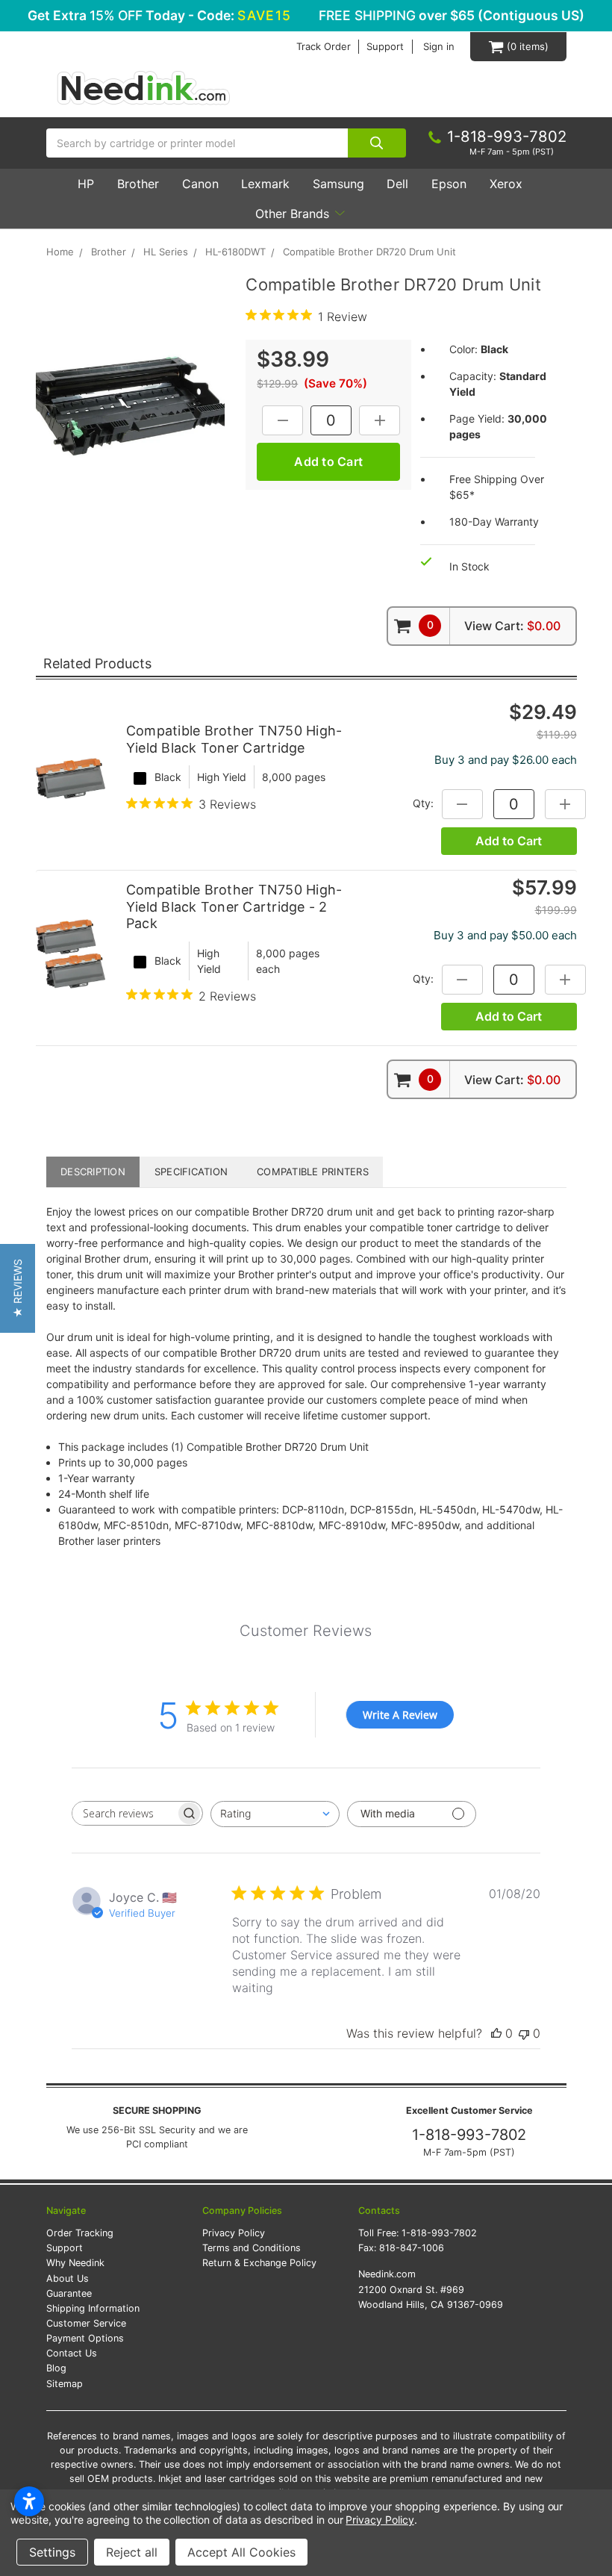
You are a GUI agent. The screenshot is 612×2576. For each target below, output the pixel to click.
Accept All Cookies (241, 2552)
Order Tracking (80, 2233)
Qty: (423, 803)
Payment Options (85, 2338)
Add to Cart (509, 841)
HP (86, 184)
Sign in (439, 47)
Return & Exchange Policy (259, 2263)
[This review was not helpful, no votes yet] (524, 2033)
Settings (52, 2552)
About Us (68, 2278)
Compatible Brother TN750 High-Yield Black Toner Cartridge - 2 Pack (234, 906)
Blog (56, 2368)
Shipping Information (93, 2308)
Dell (397, 184)
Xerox (506, 184)
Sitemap (65, 2384)
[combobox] (275, 1814)
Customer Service (86, 2323)
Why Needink (75, 2263)
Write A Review (400, 1715)
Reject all (132, 2552)
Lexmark (265, 184)
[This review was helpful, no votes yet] (496, 2033)
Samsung (338, 184)
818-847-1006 (412, 2248)
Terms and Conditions (252, 2248)
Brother (138, 184)
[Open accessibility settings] (29, 2501)
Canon (200, 184)
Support (385, 47)
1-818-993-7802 (469, 2135)
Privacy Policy (234, 2233)
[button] (18, 1288)
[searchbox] (124, 1813)
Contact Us (72, 2353)
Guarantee (69, 2293)
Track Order (324, 47)
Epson (449, 184)
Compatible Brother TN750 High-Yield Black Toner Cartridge (234, 739)
